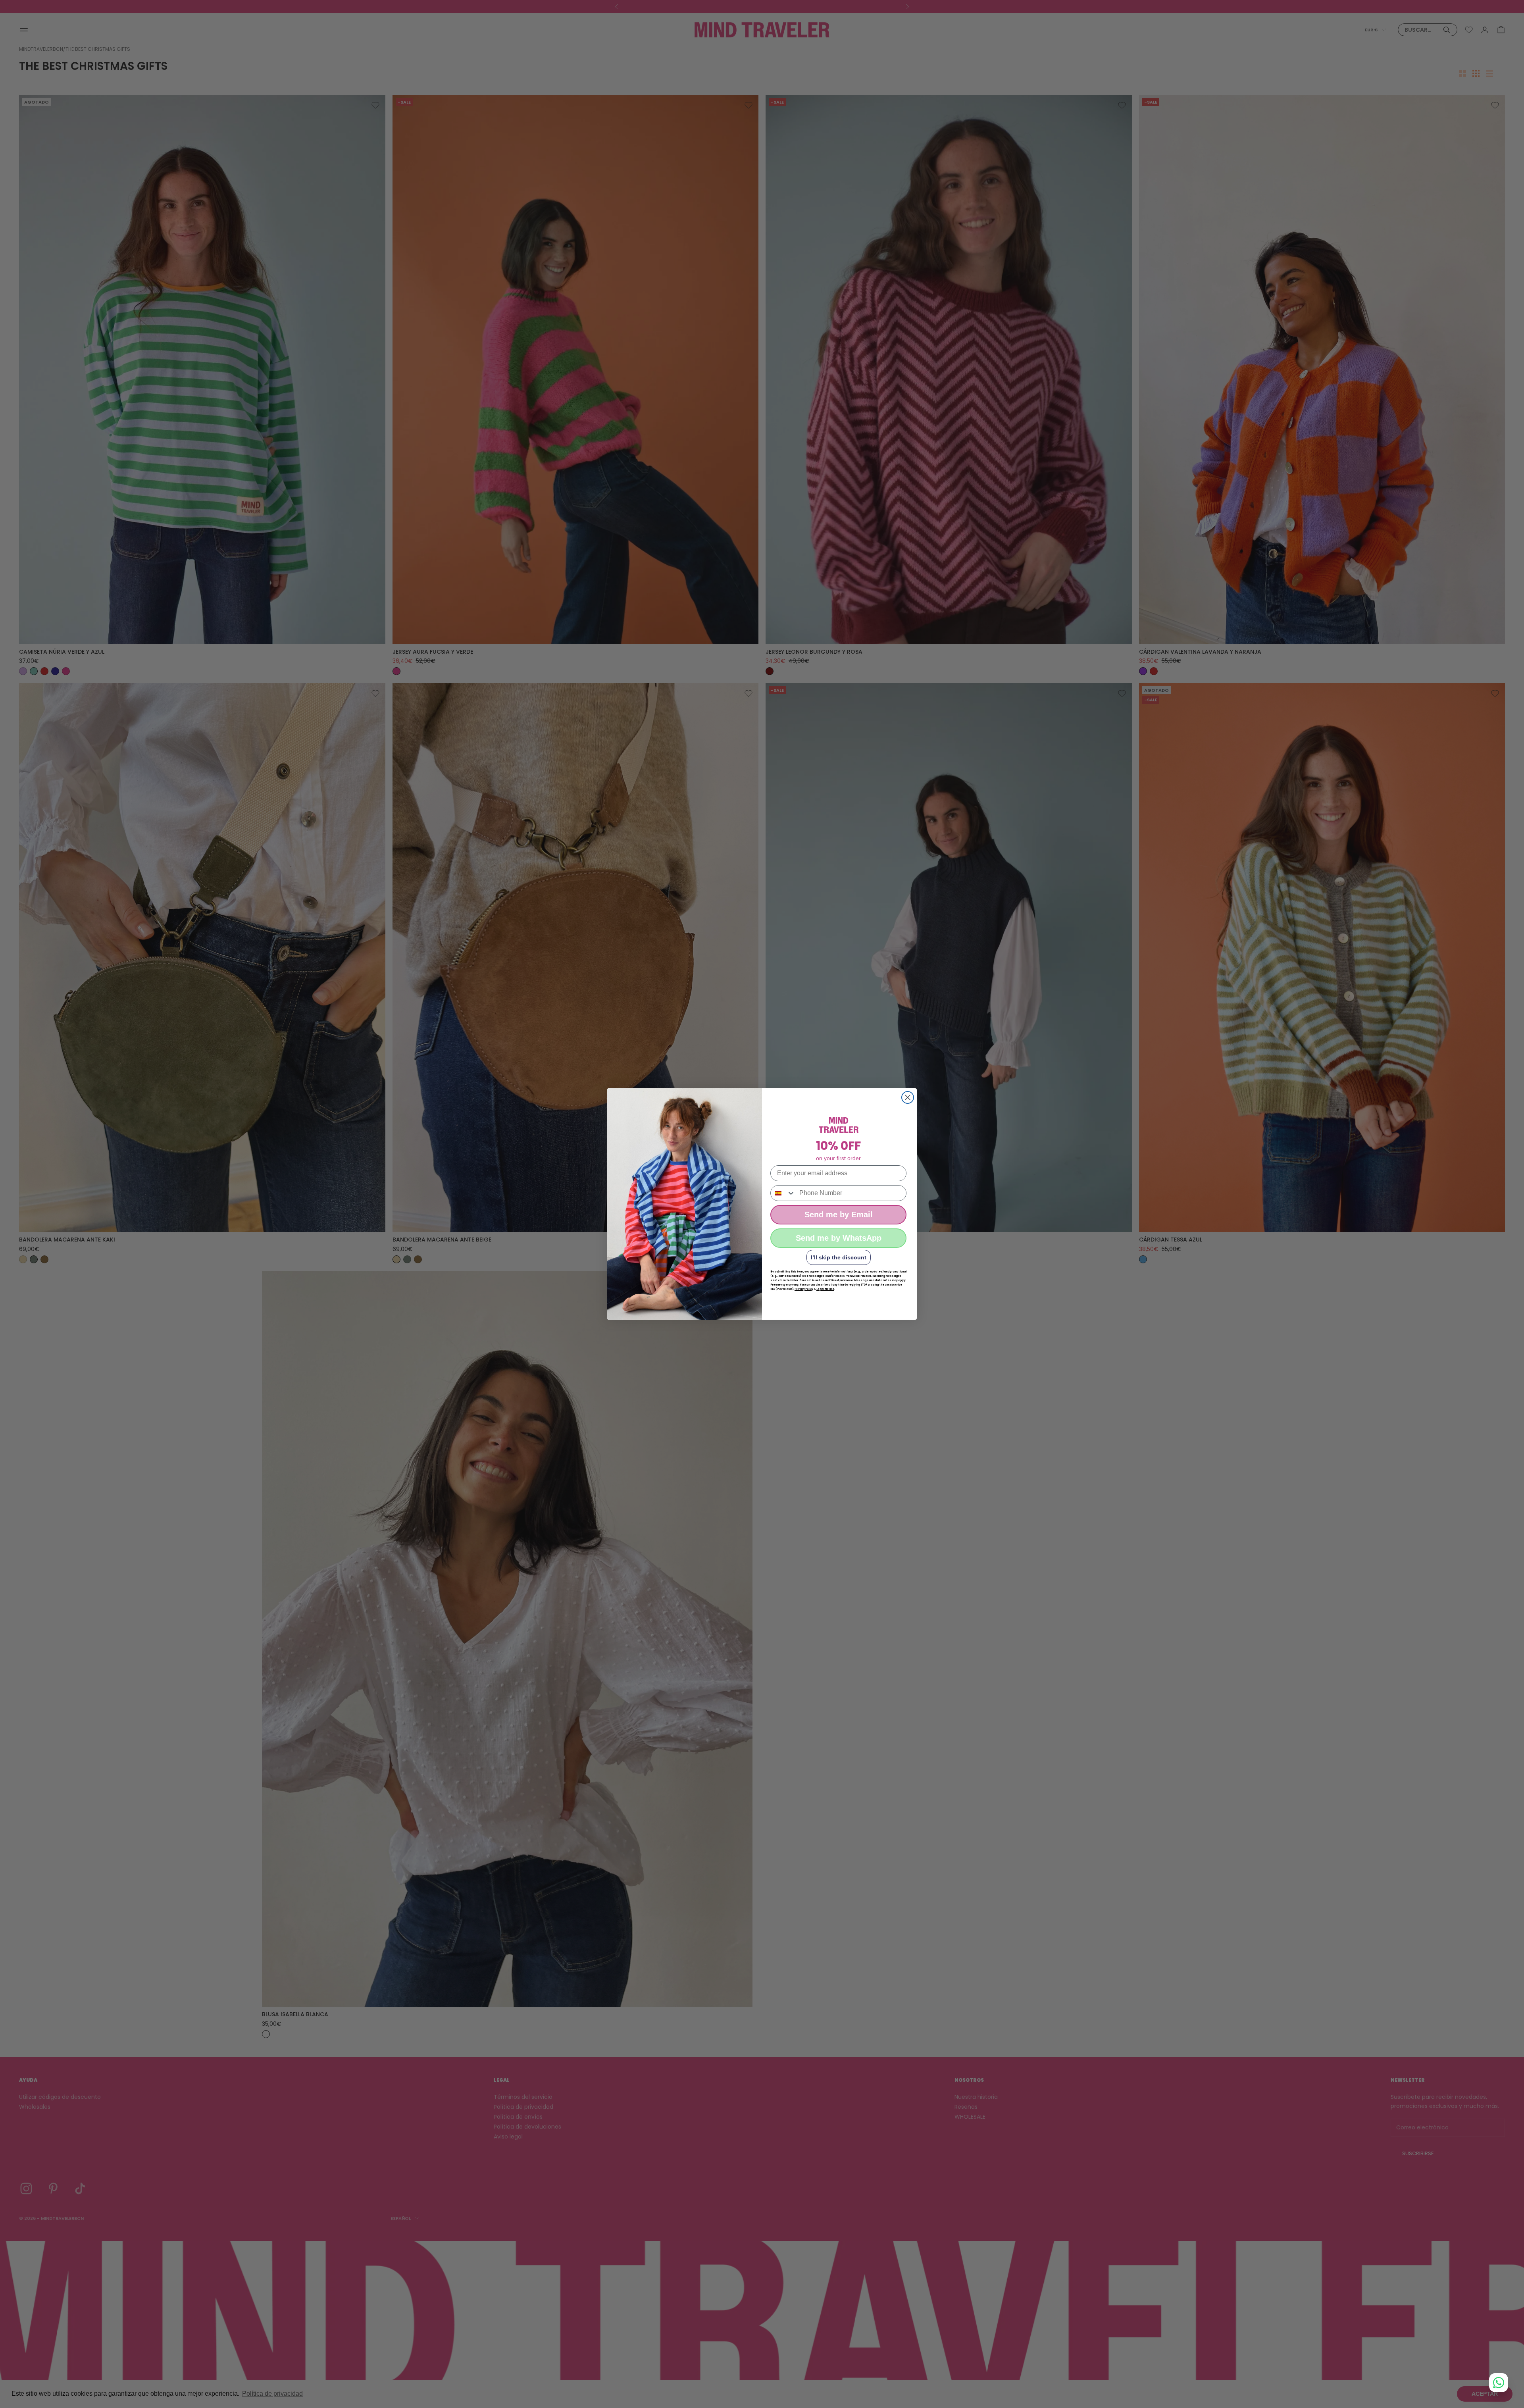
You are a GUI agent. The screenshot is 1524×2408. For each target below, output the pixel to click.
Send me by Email (839, 1215)
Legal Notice (825, 1289)
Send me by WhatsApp (839, 1238)
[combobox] (783, 1193)
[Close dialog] (908, 1097)
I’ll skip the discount (839, 1257)
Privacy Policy (804, 1289)
